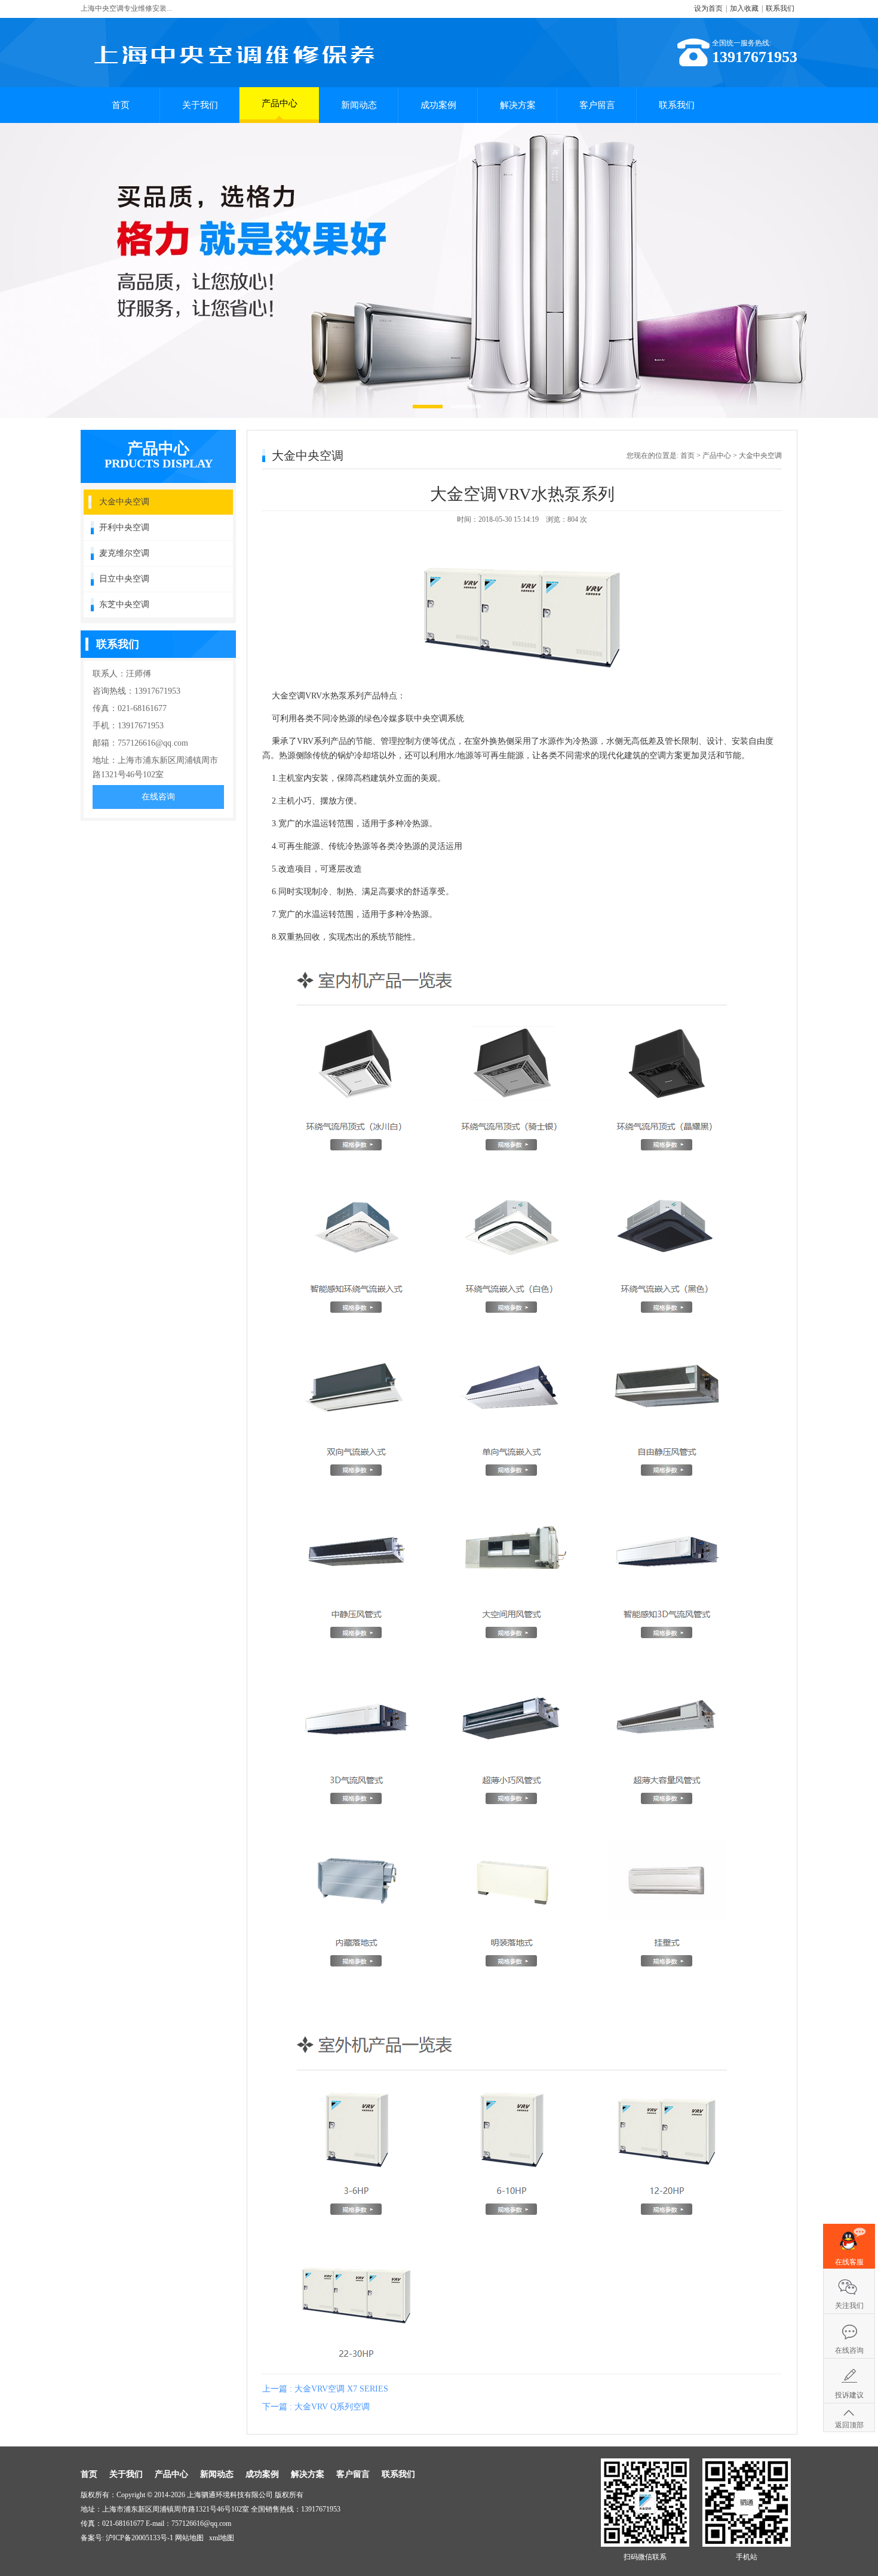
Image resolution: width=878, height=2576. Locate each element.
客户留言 (597, 105)
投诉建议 (849, 2395)
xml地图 (222, 2538)
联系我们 (780, 8)
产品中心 (280, 103)
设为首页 (708, 8)
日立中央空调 (124, 579)
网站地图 (189, 2538)
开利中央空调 (124, 527)
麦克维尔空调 (124, 553)
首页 (121, 105)
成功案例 (438, 105)
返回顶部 (849, 2425)
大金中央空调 (124, 502)
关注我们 (849, 2306)
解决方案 (518, 105)
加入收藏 (744, 8)
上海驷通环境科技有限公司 (230, 2495)
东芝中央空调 (124, 604)
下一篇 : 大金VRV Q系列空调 (316, 2407)
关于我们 (200, 105)
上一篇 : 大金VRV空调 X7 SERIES (325, 2389)
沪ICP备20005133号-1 (139, 2538)
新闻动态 (359, 105)
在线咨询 (158, 797)
